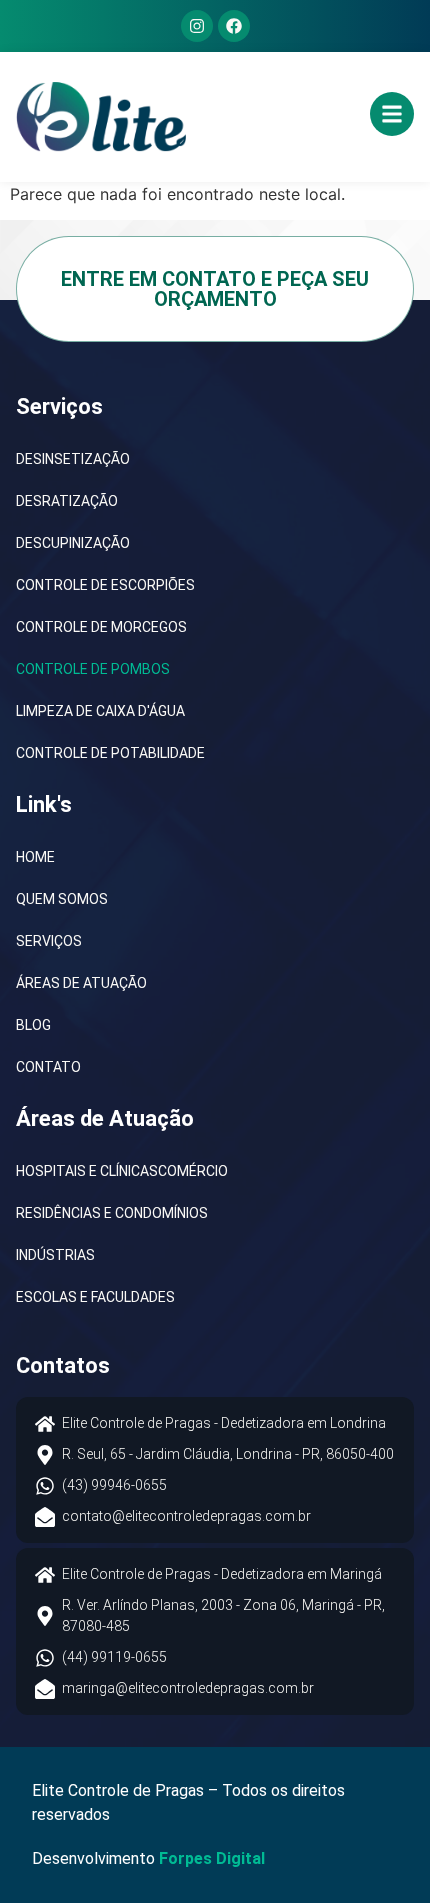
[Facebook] (234, 26)
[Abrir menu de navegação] (392, 114)
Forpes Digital (212, 1858)
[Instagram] (197, 26)
